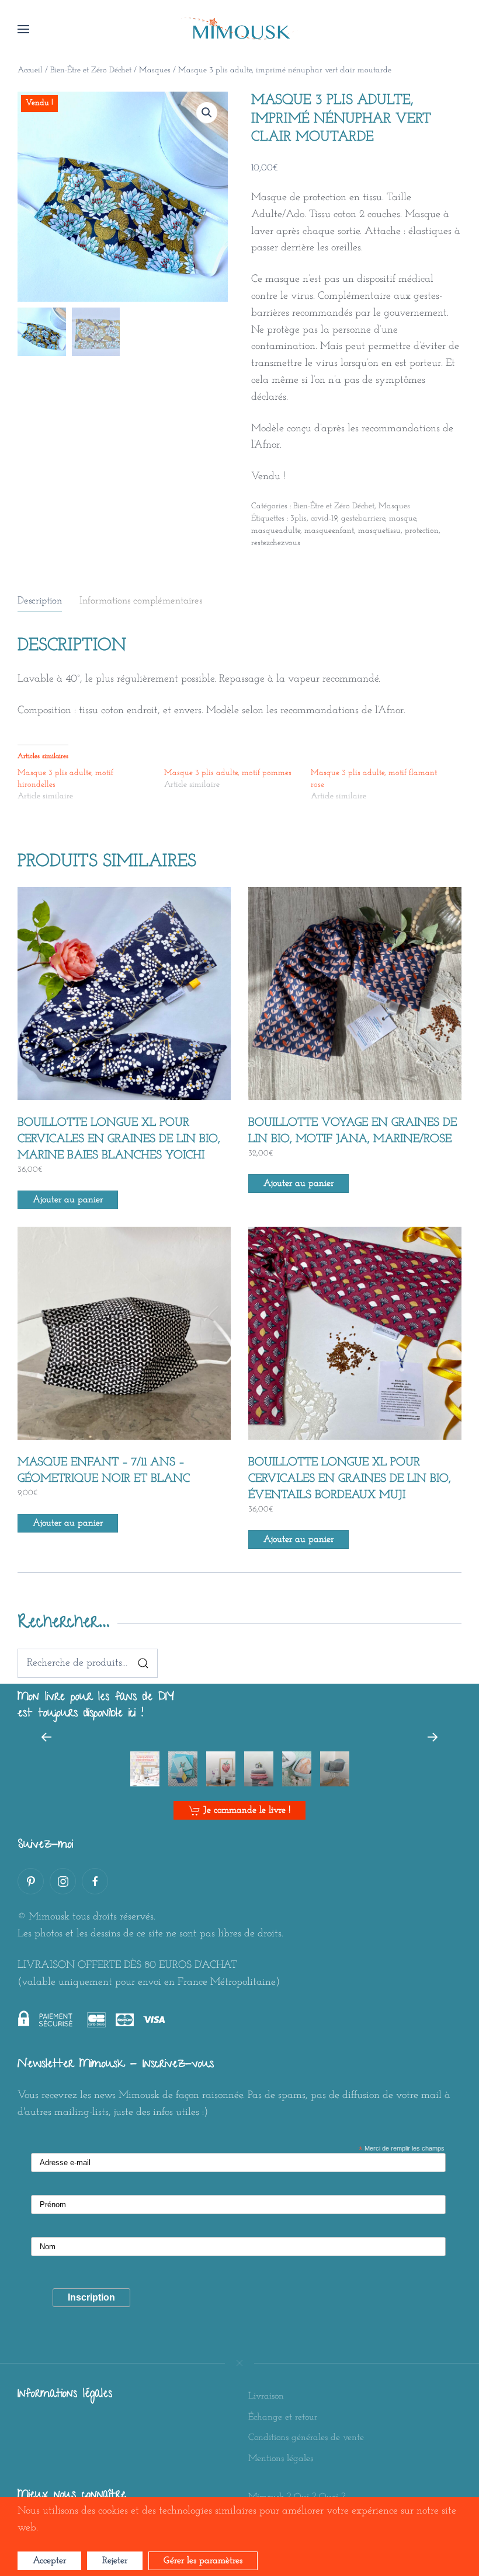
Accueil (30, 70)
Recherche (143, 1663)
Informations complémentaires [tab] (141, 601)
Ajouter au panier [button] (68, 1200)
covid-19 (324, 519)
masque (402, 519)
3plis (298, 519)
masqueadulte (276, 531)
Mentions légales (281, 2459)
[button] (23, 29)
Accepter (49, 2561)
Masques (155, 70)
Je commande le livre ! (247, 1810)
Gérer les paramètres (203, 2561)
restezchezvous (276, 543)
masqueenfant (329, 531)
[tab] (145, 1769)
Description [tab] (40, 601)
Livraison (266, 2396)
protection (422, 531)
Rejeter (115, 2561)
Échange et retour (283, 2417)
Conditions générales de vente (306, 2438)
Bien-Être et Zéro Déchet (91, 70)
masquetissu (379, 531)
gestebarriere (363, 519)
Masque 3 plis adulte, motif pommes (228, 773)
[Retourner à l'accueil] (239, 29)
